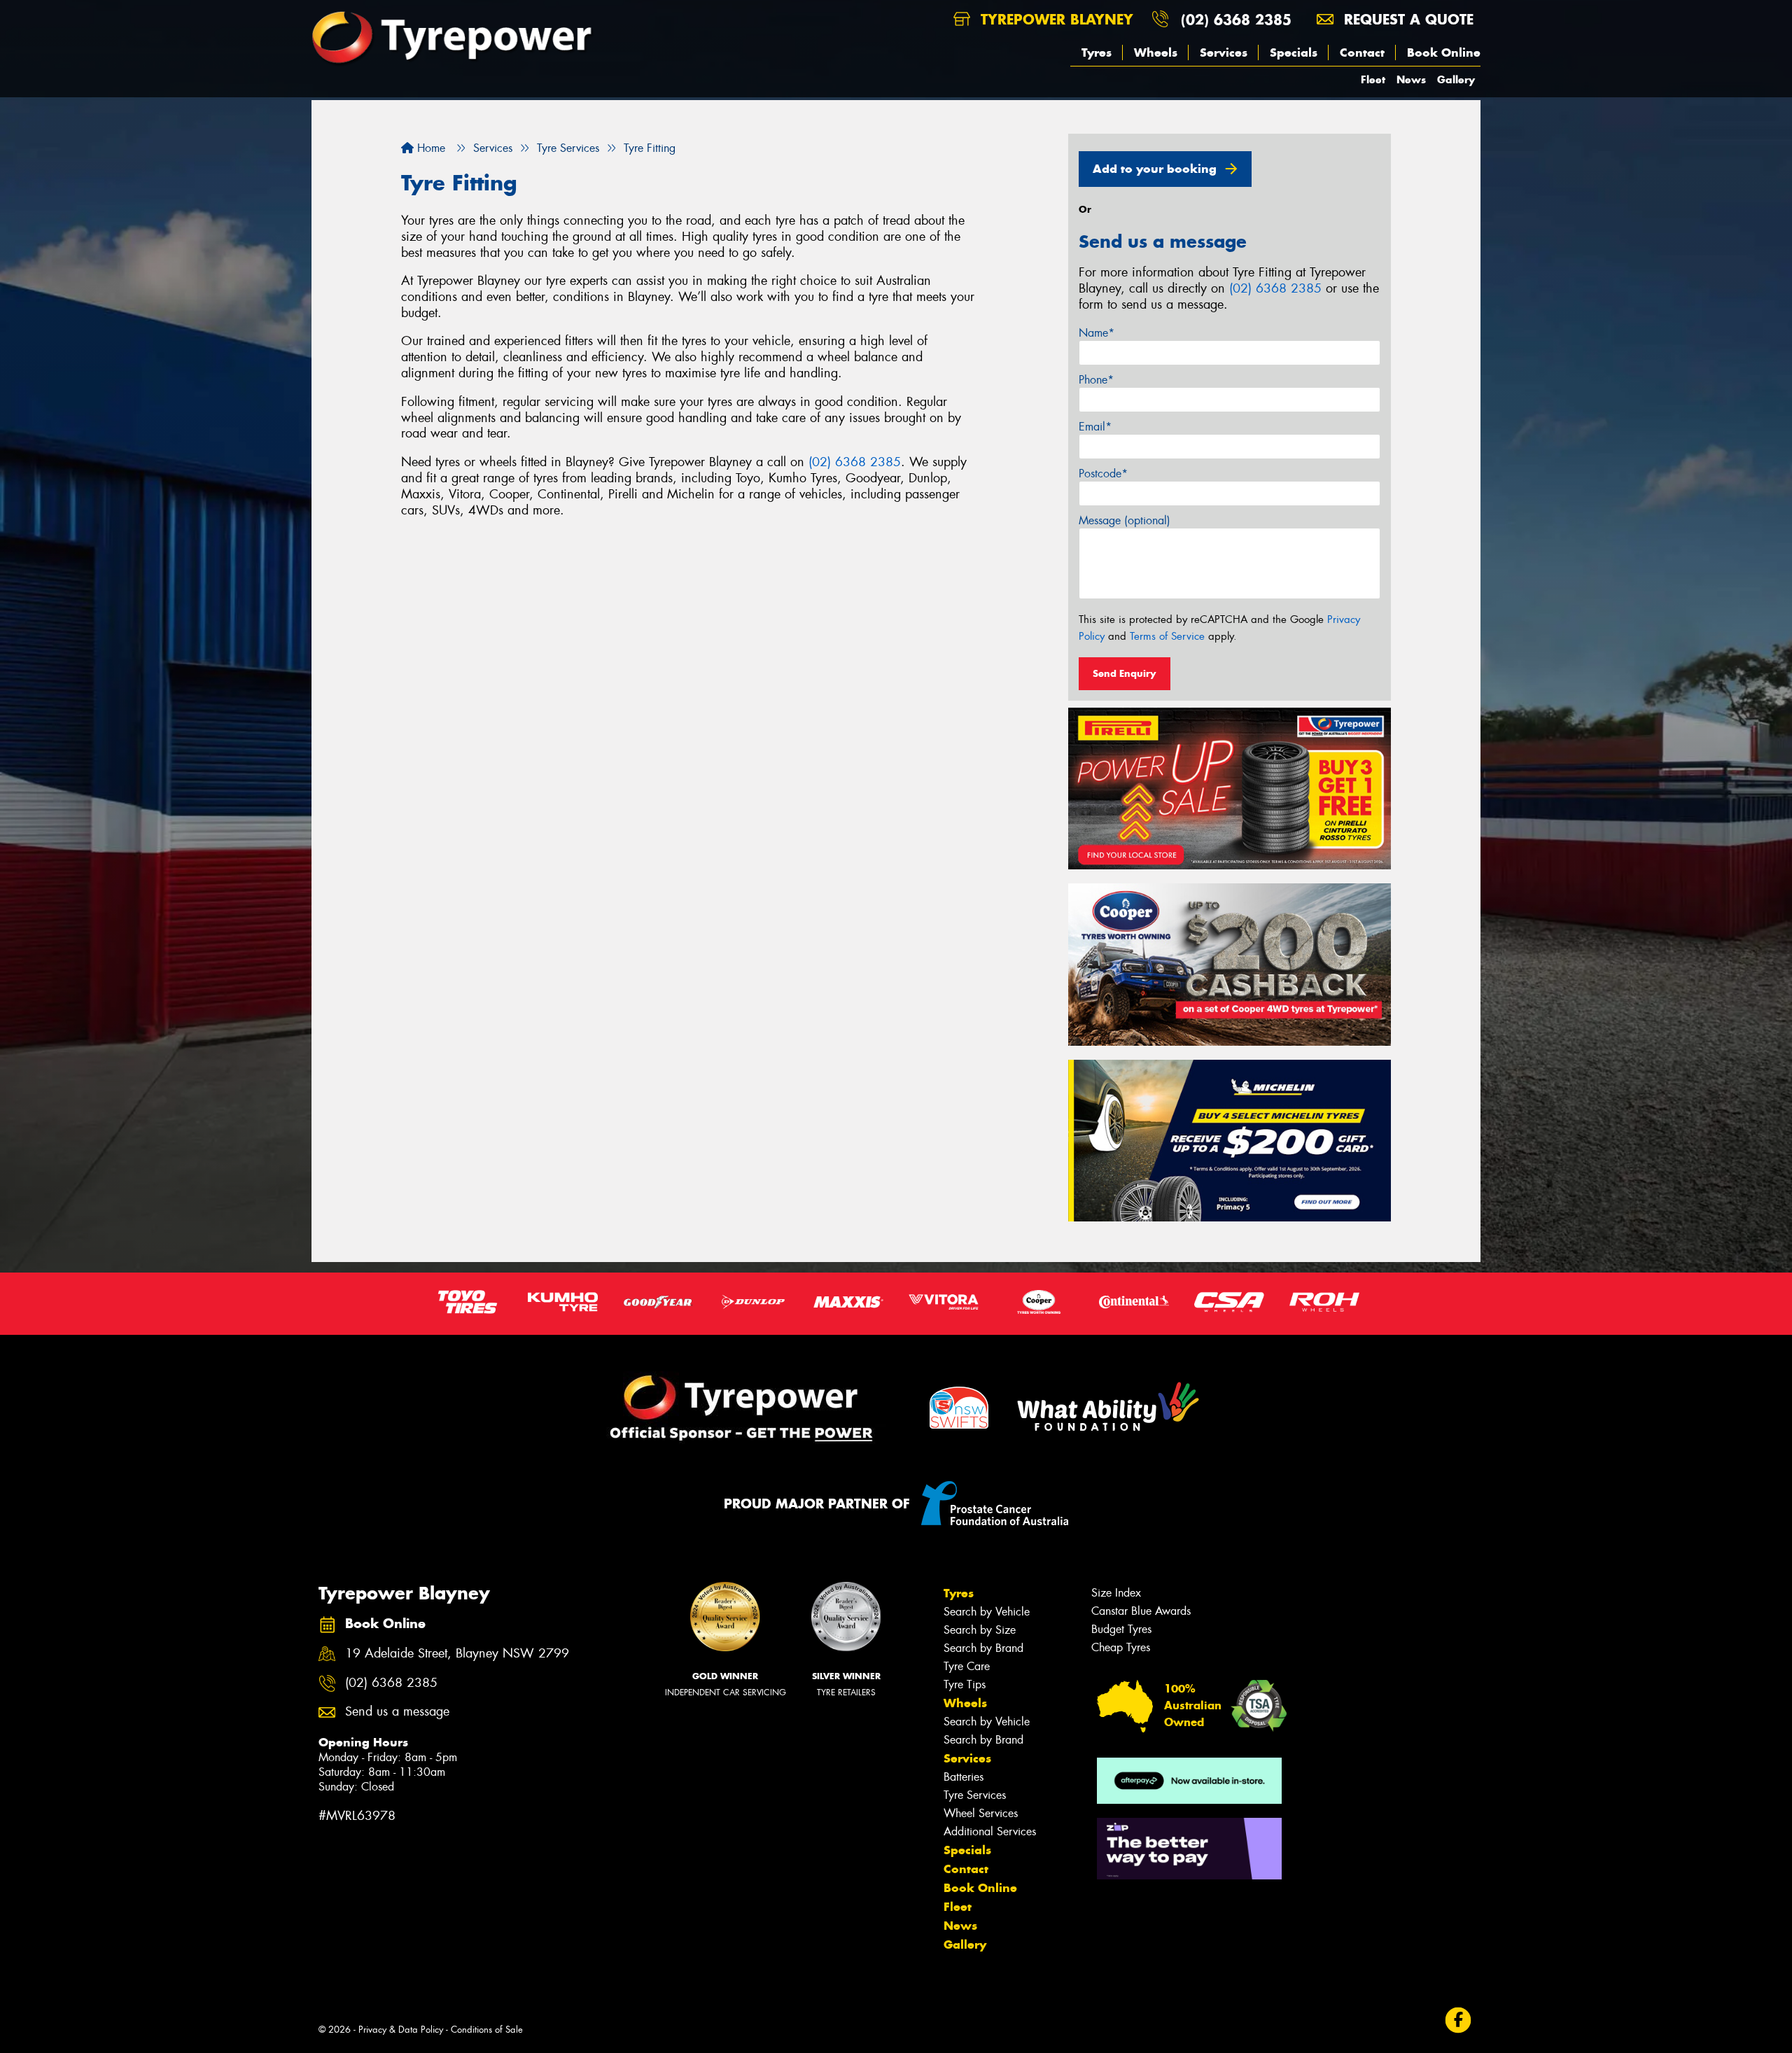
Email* (1095, 427)
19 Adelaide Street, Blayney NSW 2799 (457, 1654)
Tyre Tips (965, 1684)
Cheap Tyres (1121, 1647)
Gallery (1456, 79)
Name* (1097, 333)
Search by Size (980, 1630)
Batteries (964, 1777)
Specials (1294, 52)
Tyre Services (975, 1795)
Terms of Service (1167, 636)
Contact (1362, 52)
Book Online (1444, 52)
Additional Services (990, 1831)
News (1411, 79)
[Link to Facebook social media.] (1458, 2020)
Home (429, 148)
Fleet (1373, 79)
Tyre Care (967, 1666)
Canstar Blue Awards (1141, 1611)
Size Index (1116, 1593)
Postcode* (1103, 474)
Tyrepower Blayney (1055, 19)
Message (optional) (1125, 520)
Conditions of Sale (487, 2030)
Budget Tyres (1121, 1629)
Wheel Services (981, 1813)
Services (1224, 52)
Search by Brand (983, 1648)
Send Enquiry (1125, 673)
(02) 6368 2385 (1236, 19)
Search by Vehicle (987, 1612)
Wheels (1156, 52)
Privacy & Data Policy (401, 2030)
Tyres (1097, 52)
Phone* (1096, 380)
